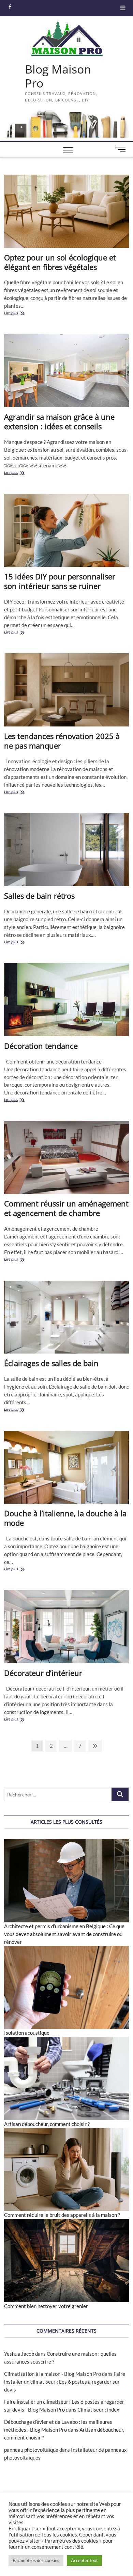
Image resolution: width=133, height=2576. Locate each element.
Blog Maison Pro (58, 76)
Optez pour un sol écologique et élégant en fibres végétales (60, 262)
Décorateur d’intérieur (43, 1673)
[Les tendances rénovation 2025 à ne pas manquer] (67, 690)
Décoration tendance (41, 1046)
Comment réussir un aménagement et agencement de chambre (66, 1208)
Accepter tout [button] (84, 2560)
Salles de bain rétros (39, 896)
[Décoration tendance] (67, 1000)
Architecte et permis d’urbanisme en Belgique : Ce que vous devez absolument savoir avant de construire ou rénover (64, 1934)
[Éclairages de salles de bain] (67, 1317)
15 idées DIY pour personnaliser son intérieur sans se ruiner (60, 581)
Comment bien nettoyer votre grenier (46, 2306)
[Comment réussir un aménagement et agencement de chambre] (67, 1158)
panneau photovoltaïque (31, 2450)
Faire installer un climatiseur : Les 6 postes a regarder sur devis (65, 2382)
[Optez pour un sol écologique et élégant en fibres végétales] (67, 211)
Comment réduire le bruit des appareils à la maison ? (62, 2215)
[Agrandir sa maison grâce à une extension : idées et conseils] (67, 371)
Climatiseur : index (98, 2410)
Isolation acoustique (27, 2033)
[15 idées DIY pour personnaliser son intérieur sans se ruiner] (67, 531)
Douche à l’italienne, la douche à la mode (65, 1518)
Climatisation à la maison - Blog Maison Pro (53, 2374)
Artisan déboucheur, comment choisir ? (47, 2124)
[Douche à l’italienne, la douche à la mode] (67, 1467)
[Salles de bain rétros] (67, 850)
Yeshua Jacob (19, 2354)
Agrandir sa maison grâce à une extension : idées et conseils (59, 421)
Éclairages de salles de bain (51, 1363)
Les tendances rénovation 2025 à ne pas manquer (62, 741)
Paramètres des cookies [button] (36, 2560)
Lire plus (20, 313)
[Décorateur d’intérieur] (67, 1627)
